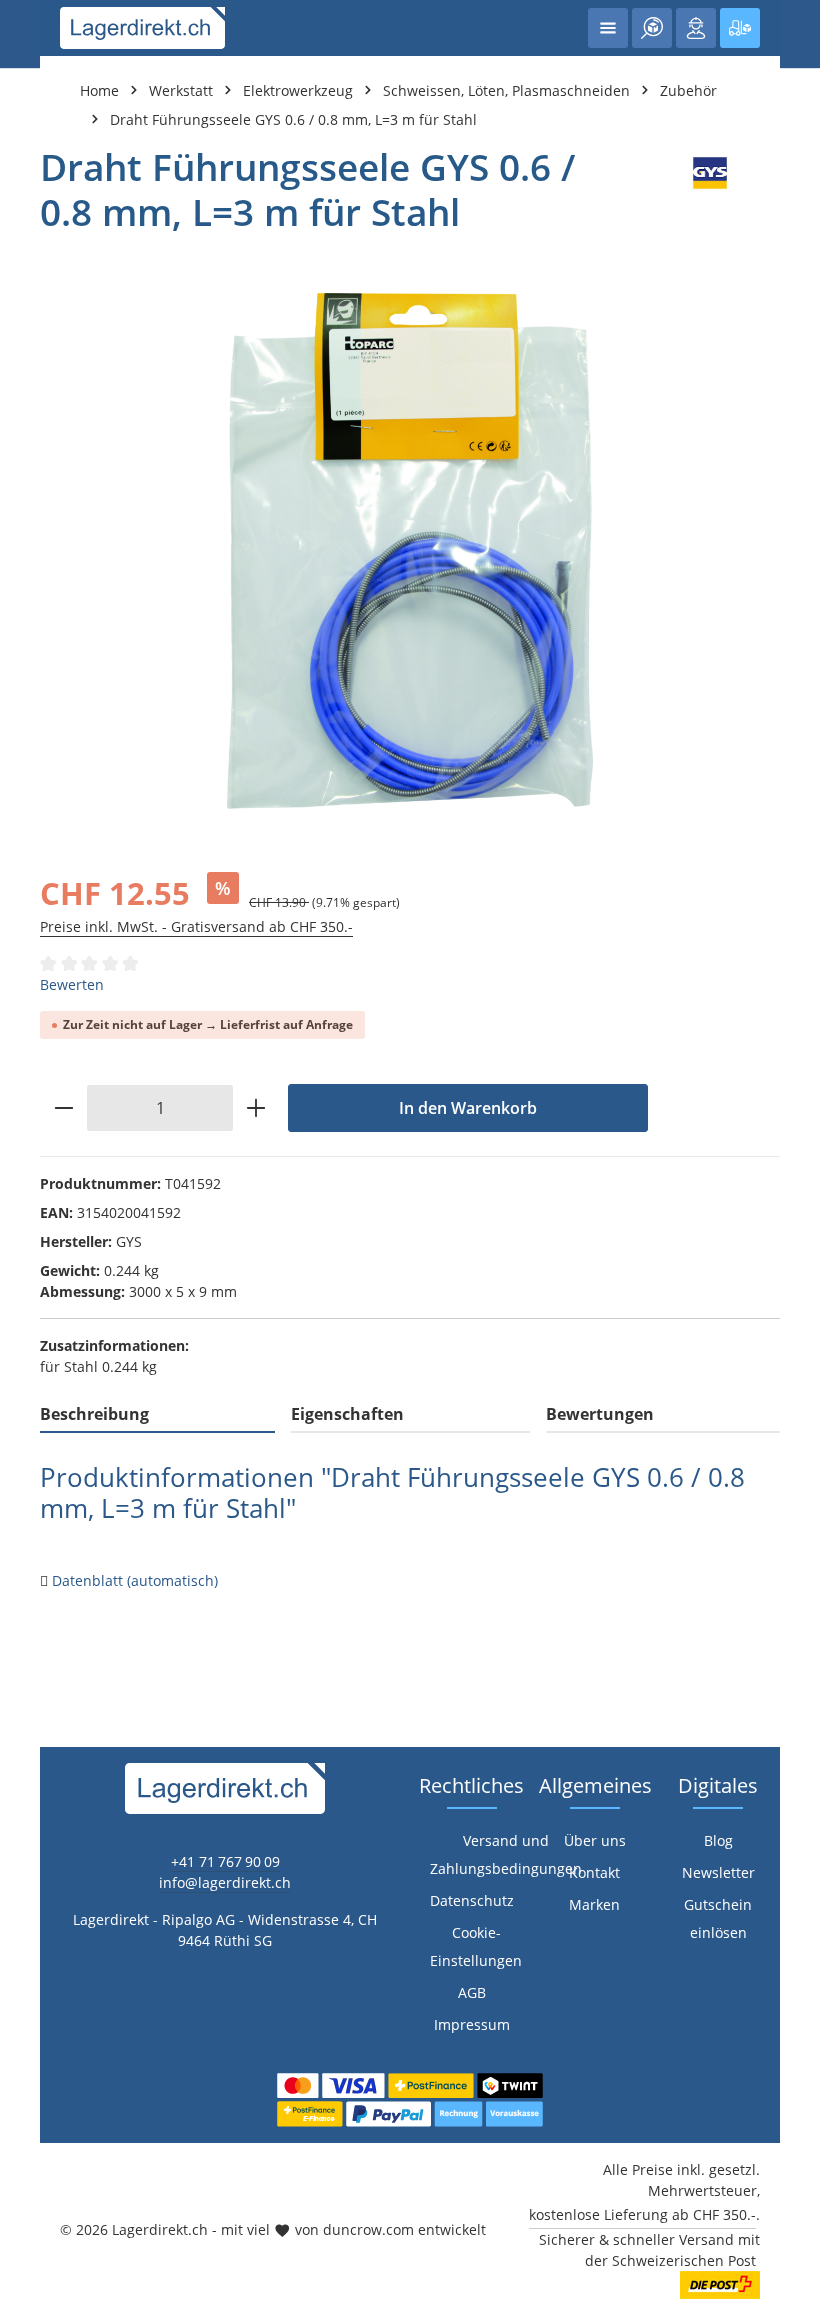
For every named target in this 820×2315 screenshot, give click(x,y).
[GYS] (710, 189)
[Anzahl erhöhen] (256, 1108)
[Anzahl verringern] (63, 1108)
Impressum (472, 2024)
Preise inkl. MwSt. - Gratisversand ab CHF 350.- (196, 926)
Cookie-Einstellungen (476, 1946)
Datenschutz (472, 1900)
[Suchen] (652, 28)
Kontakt (594, 1872)
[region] (410, 551)
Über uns (595, 1840)
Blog (718, 1840)
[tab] (157, 1415)
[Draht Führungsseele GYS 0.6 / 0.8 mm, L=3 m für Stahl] (410, 551)
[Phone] (25, 1486)
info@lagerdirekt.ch (225, 1882)
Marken (594, 1904)
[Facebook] (25, 1406)
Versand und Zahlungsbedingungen (506, 1854)
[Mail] (25, 1526)
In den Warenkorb (468, 1108)
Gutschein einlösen (718, 1918)
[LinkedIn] (25, 1446)
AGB (472, 1992)
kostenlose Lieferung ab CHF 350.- (642, 2214)
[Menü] (608, 28)
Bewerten (72, 984)
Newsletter (718, 1872)
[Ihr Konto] (696, 28)
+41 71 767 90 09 (225, 1861)
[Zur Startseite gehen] (142, 28)
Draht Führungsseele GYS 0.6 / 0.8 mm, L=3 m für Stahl (293, 119)
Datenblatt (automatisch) (135, 1580)
